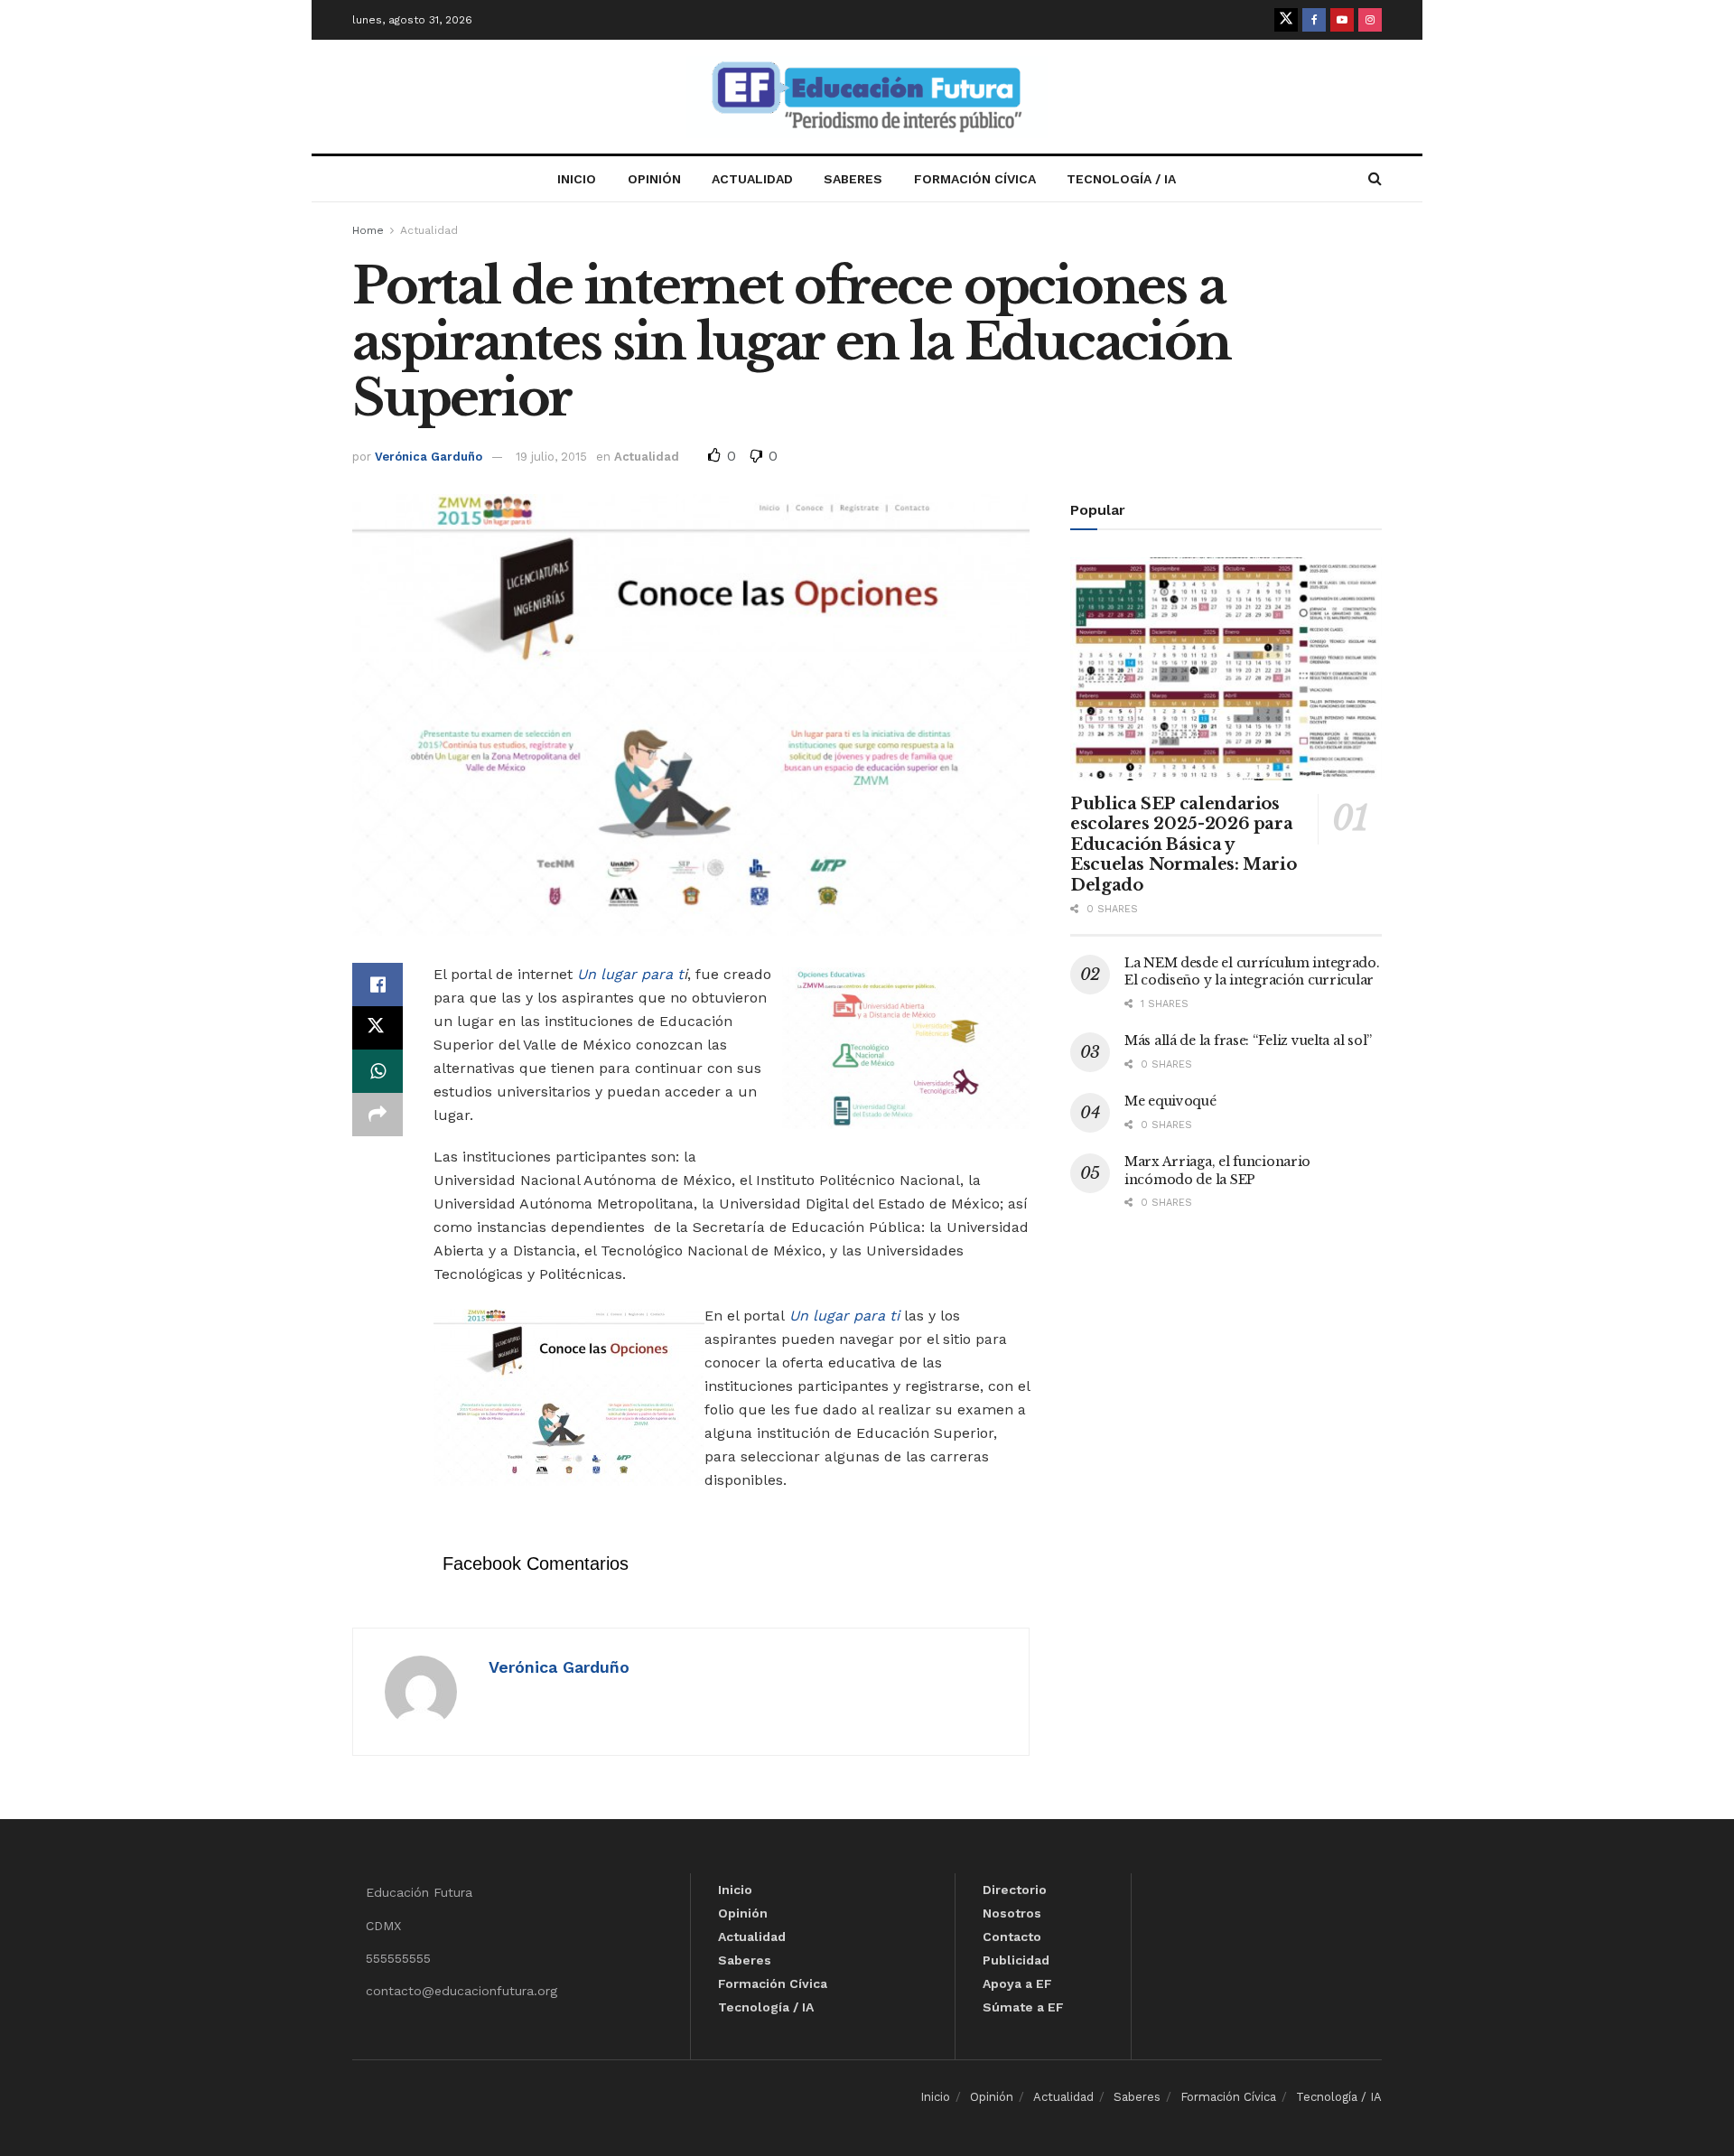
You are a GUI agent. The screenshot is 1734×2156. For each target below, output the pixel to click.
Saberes (853, 179)
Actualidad (752, 179)
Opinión (654, 179)
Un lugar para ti (844, 1316)
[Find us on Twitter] (1286, 20)
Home (368, 230)
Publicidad (1016, 1960)
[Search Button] (1375, 179)
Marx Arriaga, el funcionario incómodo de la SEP (1217, 1171)
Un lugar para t (630, 974)
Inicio (577, 179)
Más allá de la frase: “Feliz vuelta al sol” (1248, 1041)
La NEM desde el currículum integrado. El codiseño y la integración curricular (1252, 972)
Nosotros (1012, 1913)
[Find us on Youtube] (1342, 20)
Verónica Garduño (429, 457)
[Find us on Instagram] (1370, 20)
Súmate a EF (1023, 2007)
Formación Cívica (975, 179)
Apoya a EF (1017, 1983)
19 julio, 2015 (551, 457)
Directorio (1015, 1890)
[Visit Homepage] (867, 97)
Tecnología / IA (1121, 179)
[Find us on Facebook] (1314, 20)
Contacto (1012, 1937)
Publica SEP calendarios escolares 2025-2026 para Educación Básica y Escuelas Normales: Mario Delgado (1183, 845)
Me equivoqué (1170, 1101)
